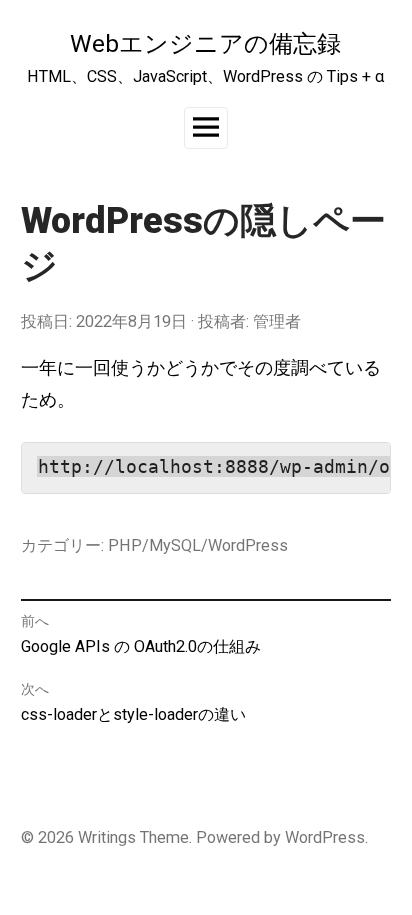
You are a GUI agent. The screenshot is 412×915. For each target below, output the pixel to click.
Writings (107, 837)
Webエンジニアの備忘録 (205, 43)
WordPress (325, 837)
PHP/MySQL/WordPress (198, 545)
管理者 (277, 321)
